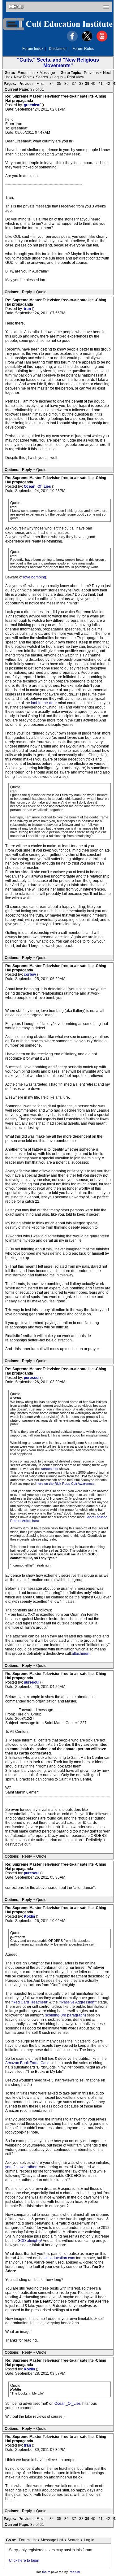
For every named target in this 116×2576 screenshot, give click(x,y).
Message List (52, 2540)
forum (46, 2572)
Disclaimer (58, 49)
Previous (91, 73)
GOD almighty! (30, 2241)
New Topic (23, 77)
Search (42, 77)
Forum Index (33, 49)
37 (74, 84)
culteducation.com (60, 2258)
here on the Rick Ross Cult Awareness (66, 1484)
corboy (30, 974)
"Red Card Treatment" (30, 2002)
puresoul (32, 1378)
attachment (81, 1654)
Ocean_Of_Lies (38, 486)
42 (108, 84)
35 (59, 84)
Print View (76, 77)
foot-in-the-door (44, 703)
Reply (27, 292)
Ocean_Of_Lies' (68, 2404)
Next (107, 73)
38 (81, 84)
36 (67, 84)
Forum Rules (83, 49)
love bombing (35, 577)
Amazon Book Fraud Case (27, 2063)
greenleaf (33, 105)
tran (28, 309)
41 (101, 84)
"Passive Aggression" (78, 2002)
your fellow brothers (22, 2167)
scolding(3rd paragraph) (66, 2015)
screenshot (50, 1469)
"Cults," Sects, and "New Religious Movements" (58, 63)
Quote (41, 292)
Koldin (30, 1916)
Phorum (74, 2572)
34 (52, 84)
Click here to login (24, 2561)
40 (93, 84)
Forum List (26, 73)
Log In (58, 77)
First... (41, 84)
